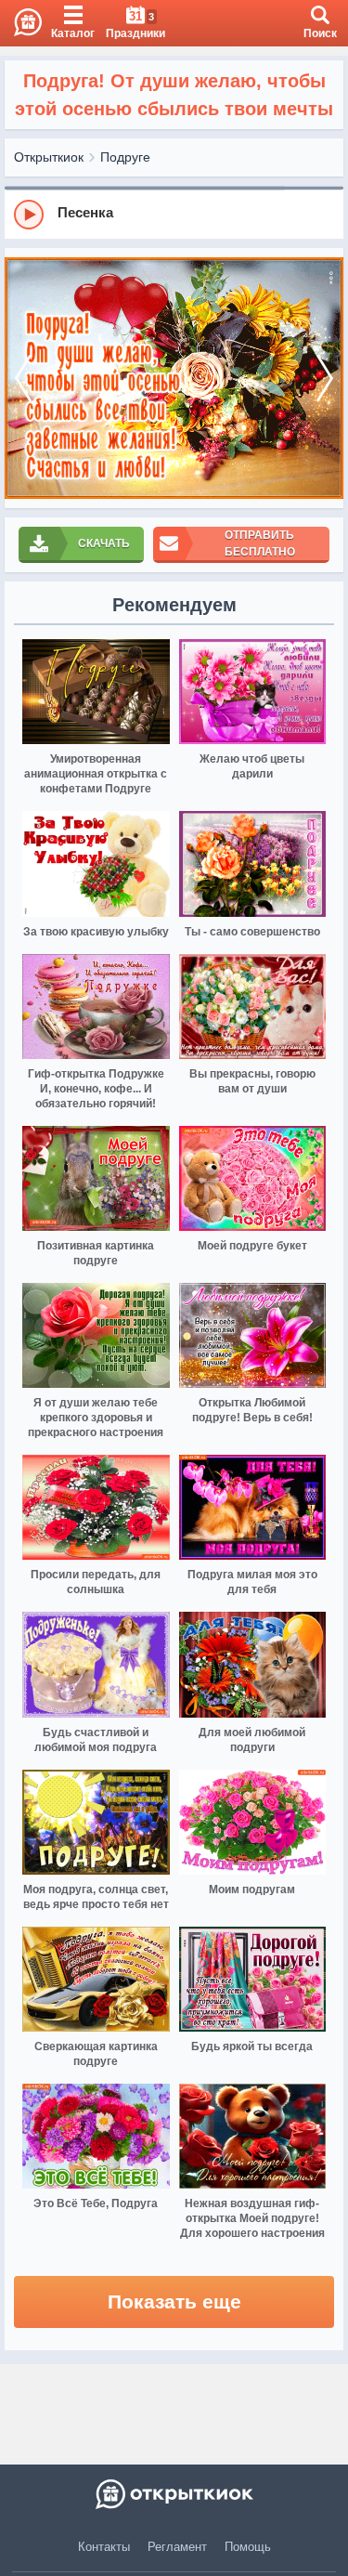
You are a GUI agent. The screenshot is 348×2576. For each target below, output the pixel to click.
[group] (174, 214)
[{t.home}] (174, 2494)
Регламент (177, 2547)
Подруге (125, 157)
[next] (325, 379)
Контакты (104, 2547)
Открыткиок (49, 157)
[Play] (29, 215)
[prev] (23, 379)
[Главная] (21, 23)
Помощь (248, 2547)
